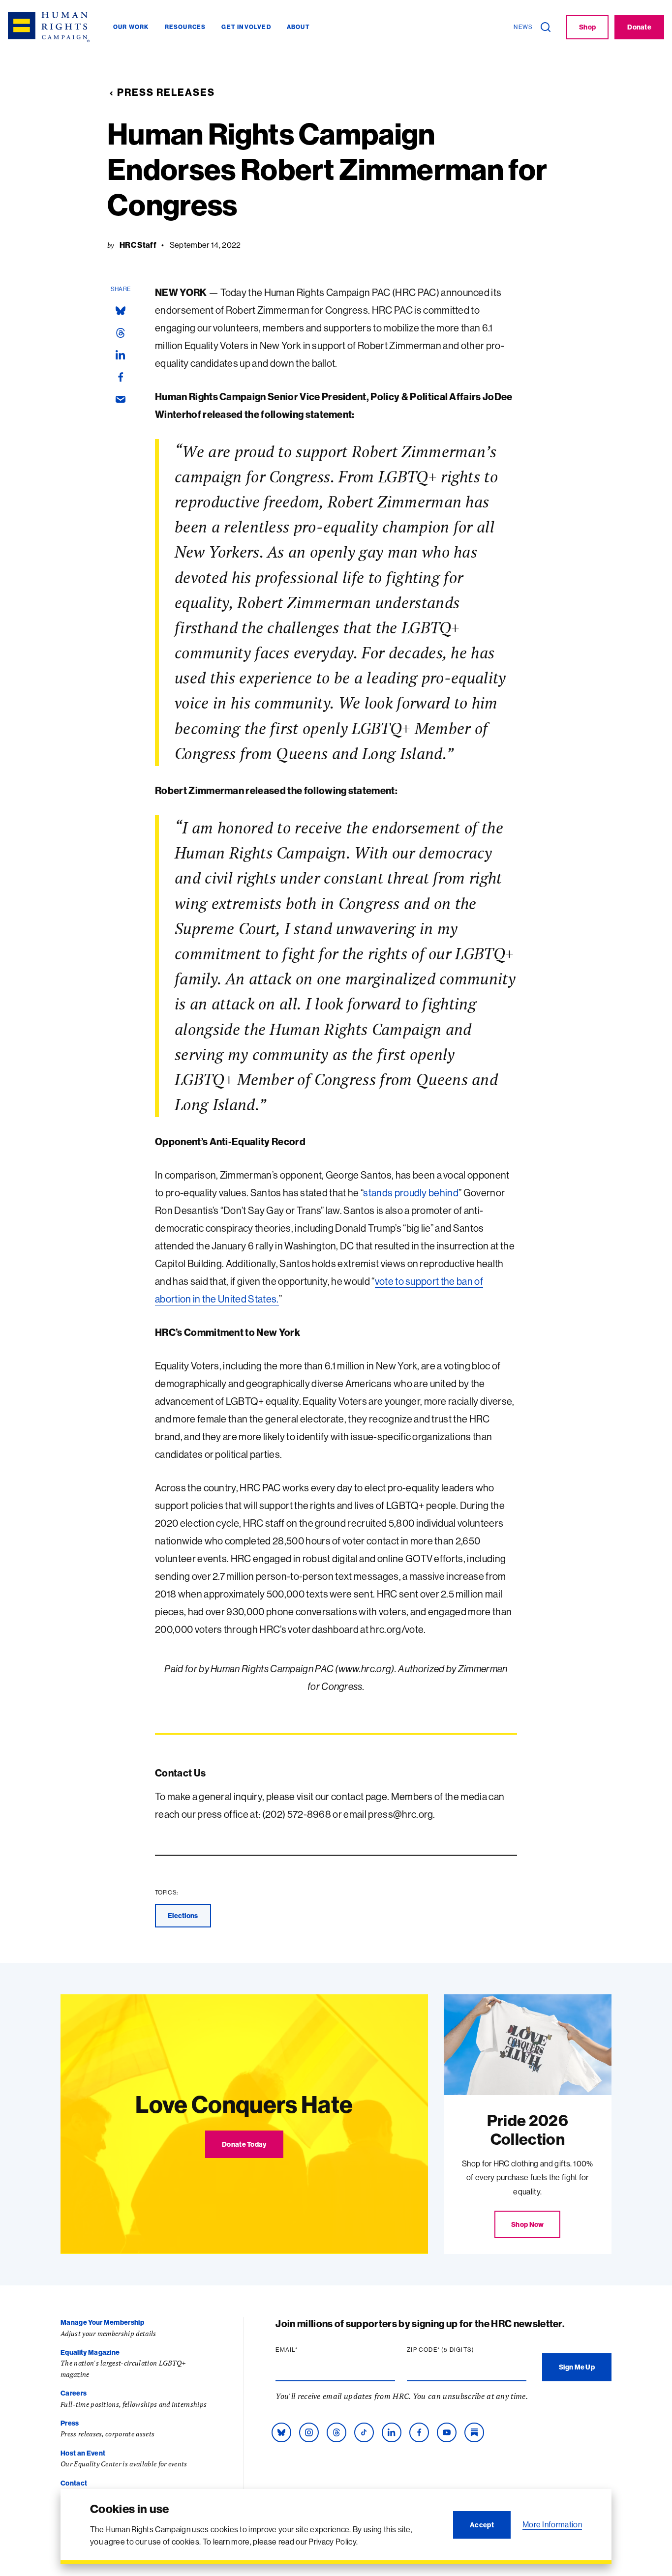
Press (70, 2423)
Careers (74, 2393)
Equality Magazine (90, 2352)
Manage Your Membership (102, 2322)
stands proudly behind (411, 1193)
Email (305, 2350)
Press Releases (166, 92)
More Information (552, 2524)
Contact (74, 2483)
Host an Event (83, 2453)
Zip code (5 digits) (459, 2350)
